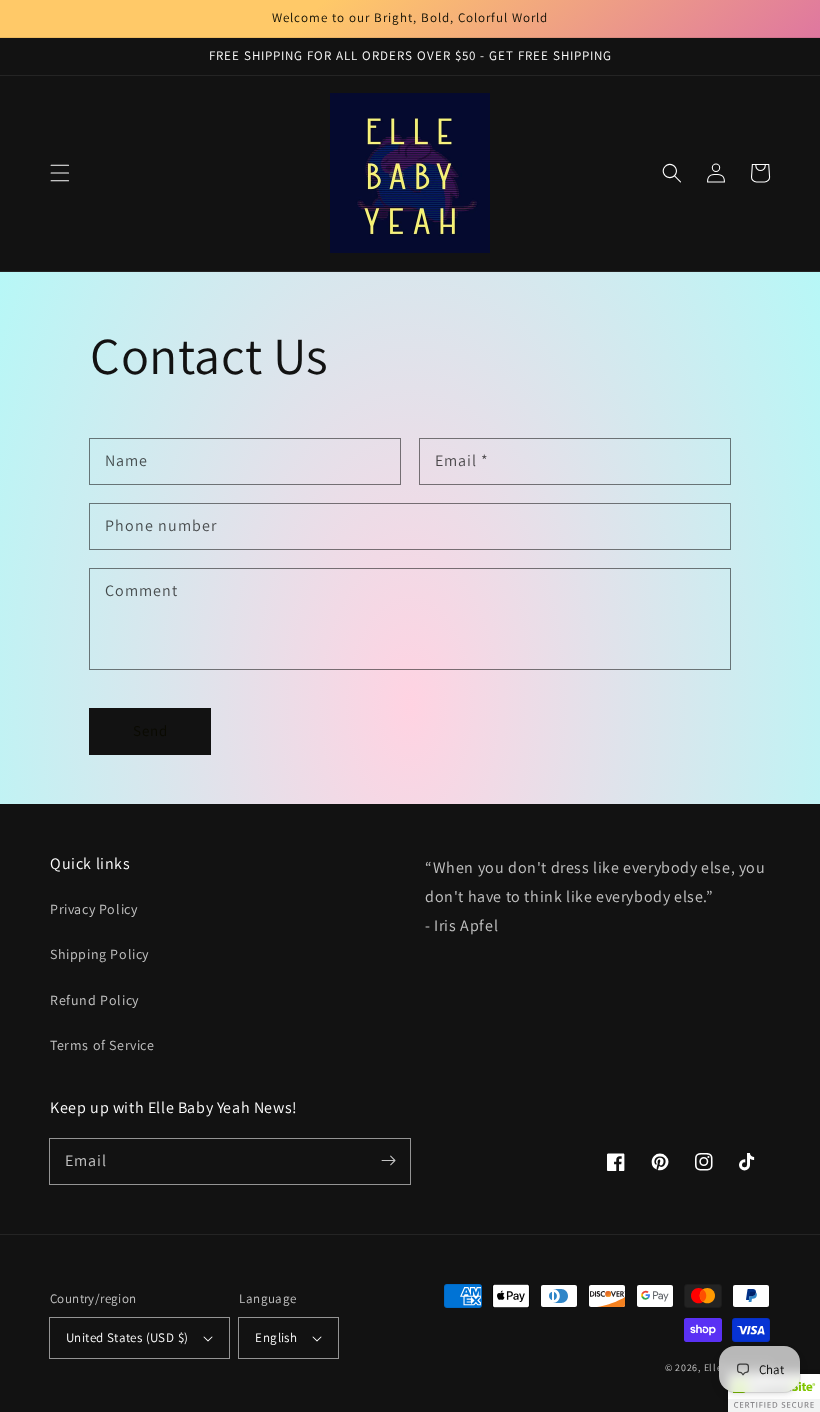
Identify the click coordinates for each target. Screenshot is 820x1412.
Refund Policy (94, 1000)
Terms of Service (102, 1045)
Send (150, 730)
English (276, 1337)
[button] (60, 173)
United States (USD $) (127, 1337)
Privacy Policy (93, 909)
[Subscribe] (388, 1161)
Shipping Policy (99, 954)
